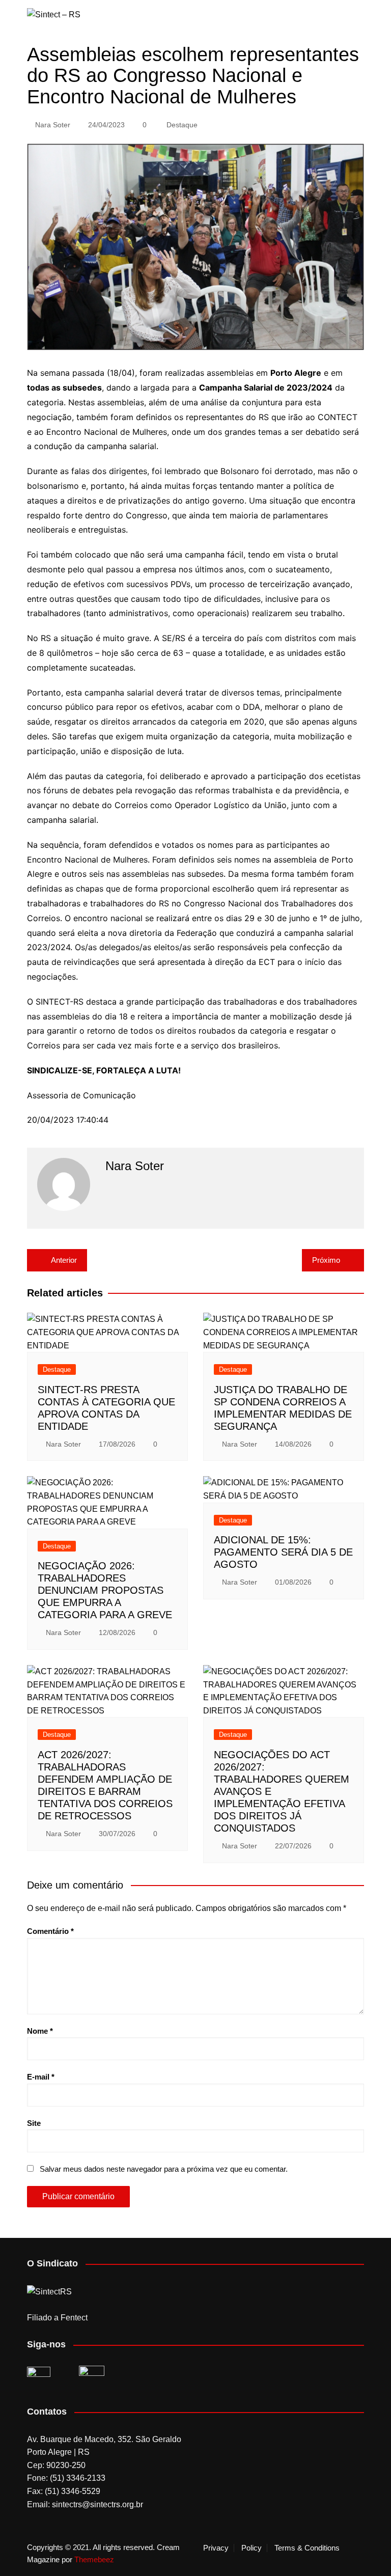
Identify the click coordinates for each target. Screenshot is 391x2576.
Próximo (326, 1260)
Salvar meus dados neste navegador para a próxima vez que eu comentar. (164, 2169)
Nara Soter (53, 125)
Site (34, 2123)
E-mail (41, 2077)
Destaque (182, 125)
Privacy (216, 2548)
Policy (252, 2548)
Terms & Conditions (307, 2548)
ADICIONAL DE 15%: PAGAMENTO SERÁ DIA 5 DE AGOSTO (283, 1552)
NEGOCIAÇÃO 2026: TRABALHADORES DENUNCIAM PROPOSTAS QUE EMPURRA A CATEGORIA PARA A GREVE (105, 1590)
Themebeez (94, 2559)
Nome (40, 2031)
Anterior (64, 1260)
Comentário (50, 1931)
